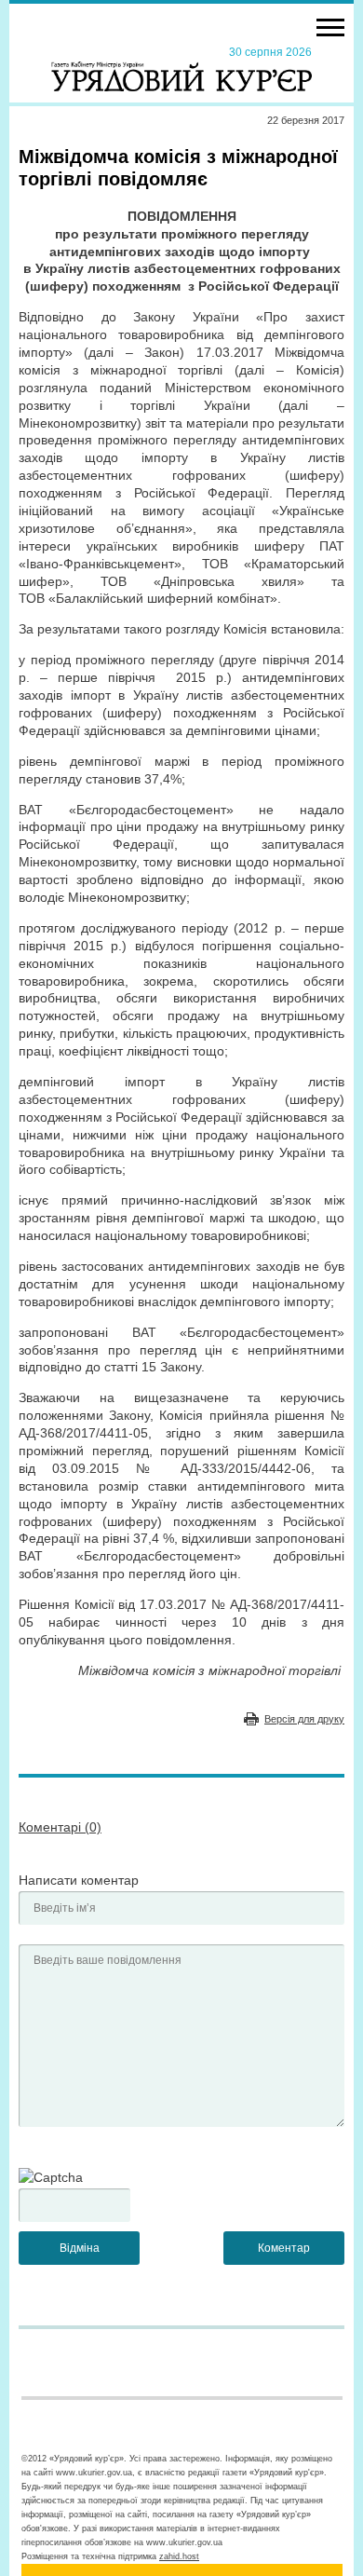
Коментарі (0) (60, 1827)
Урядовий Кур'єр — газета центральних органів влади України (181, 68)
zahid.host (179, 2556)
